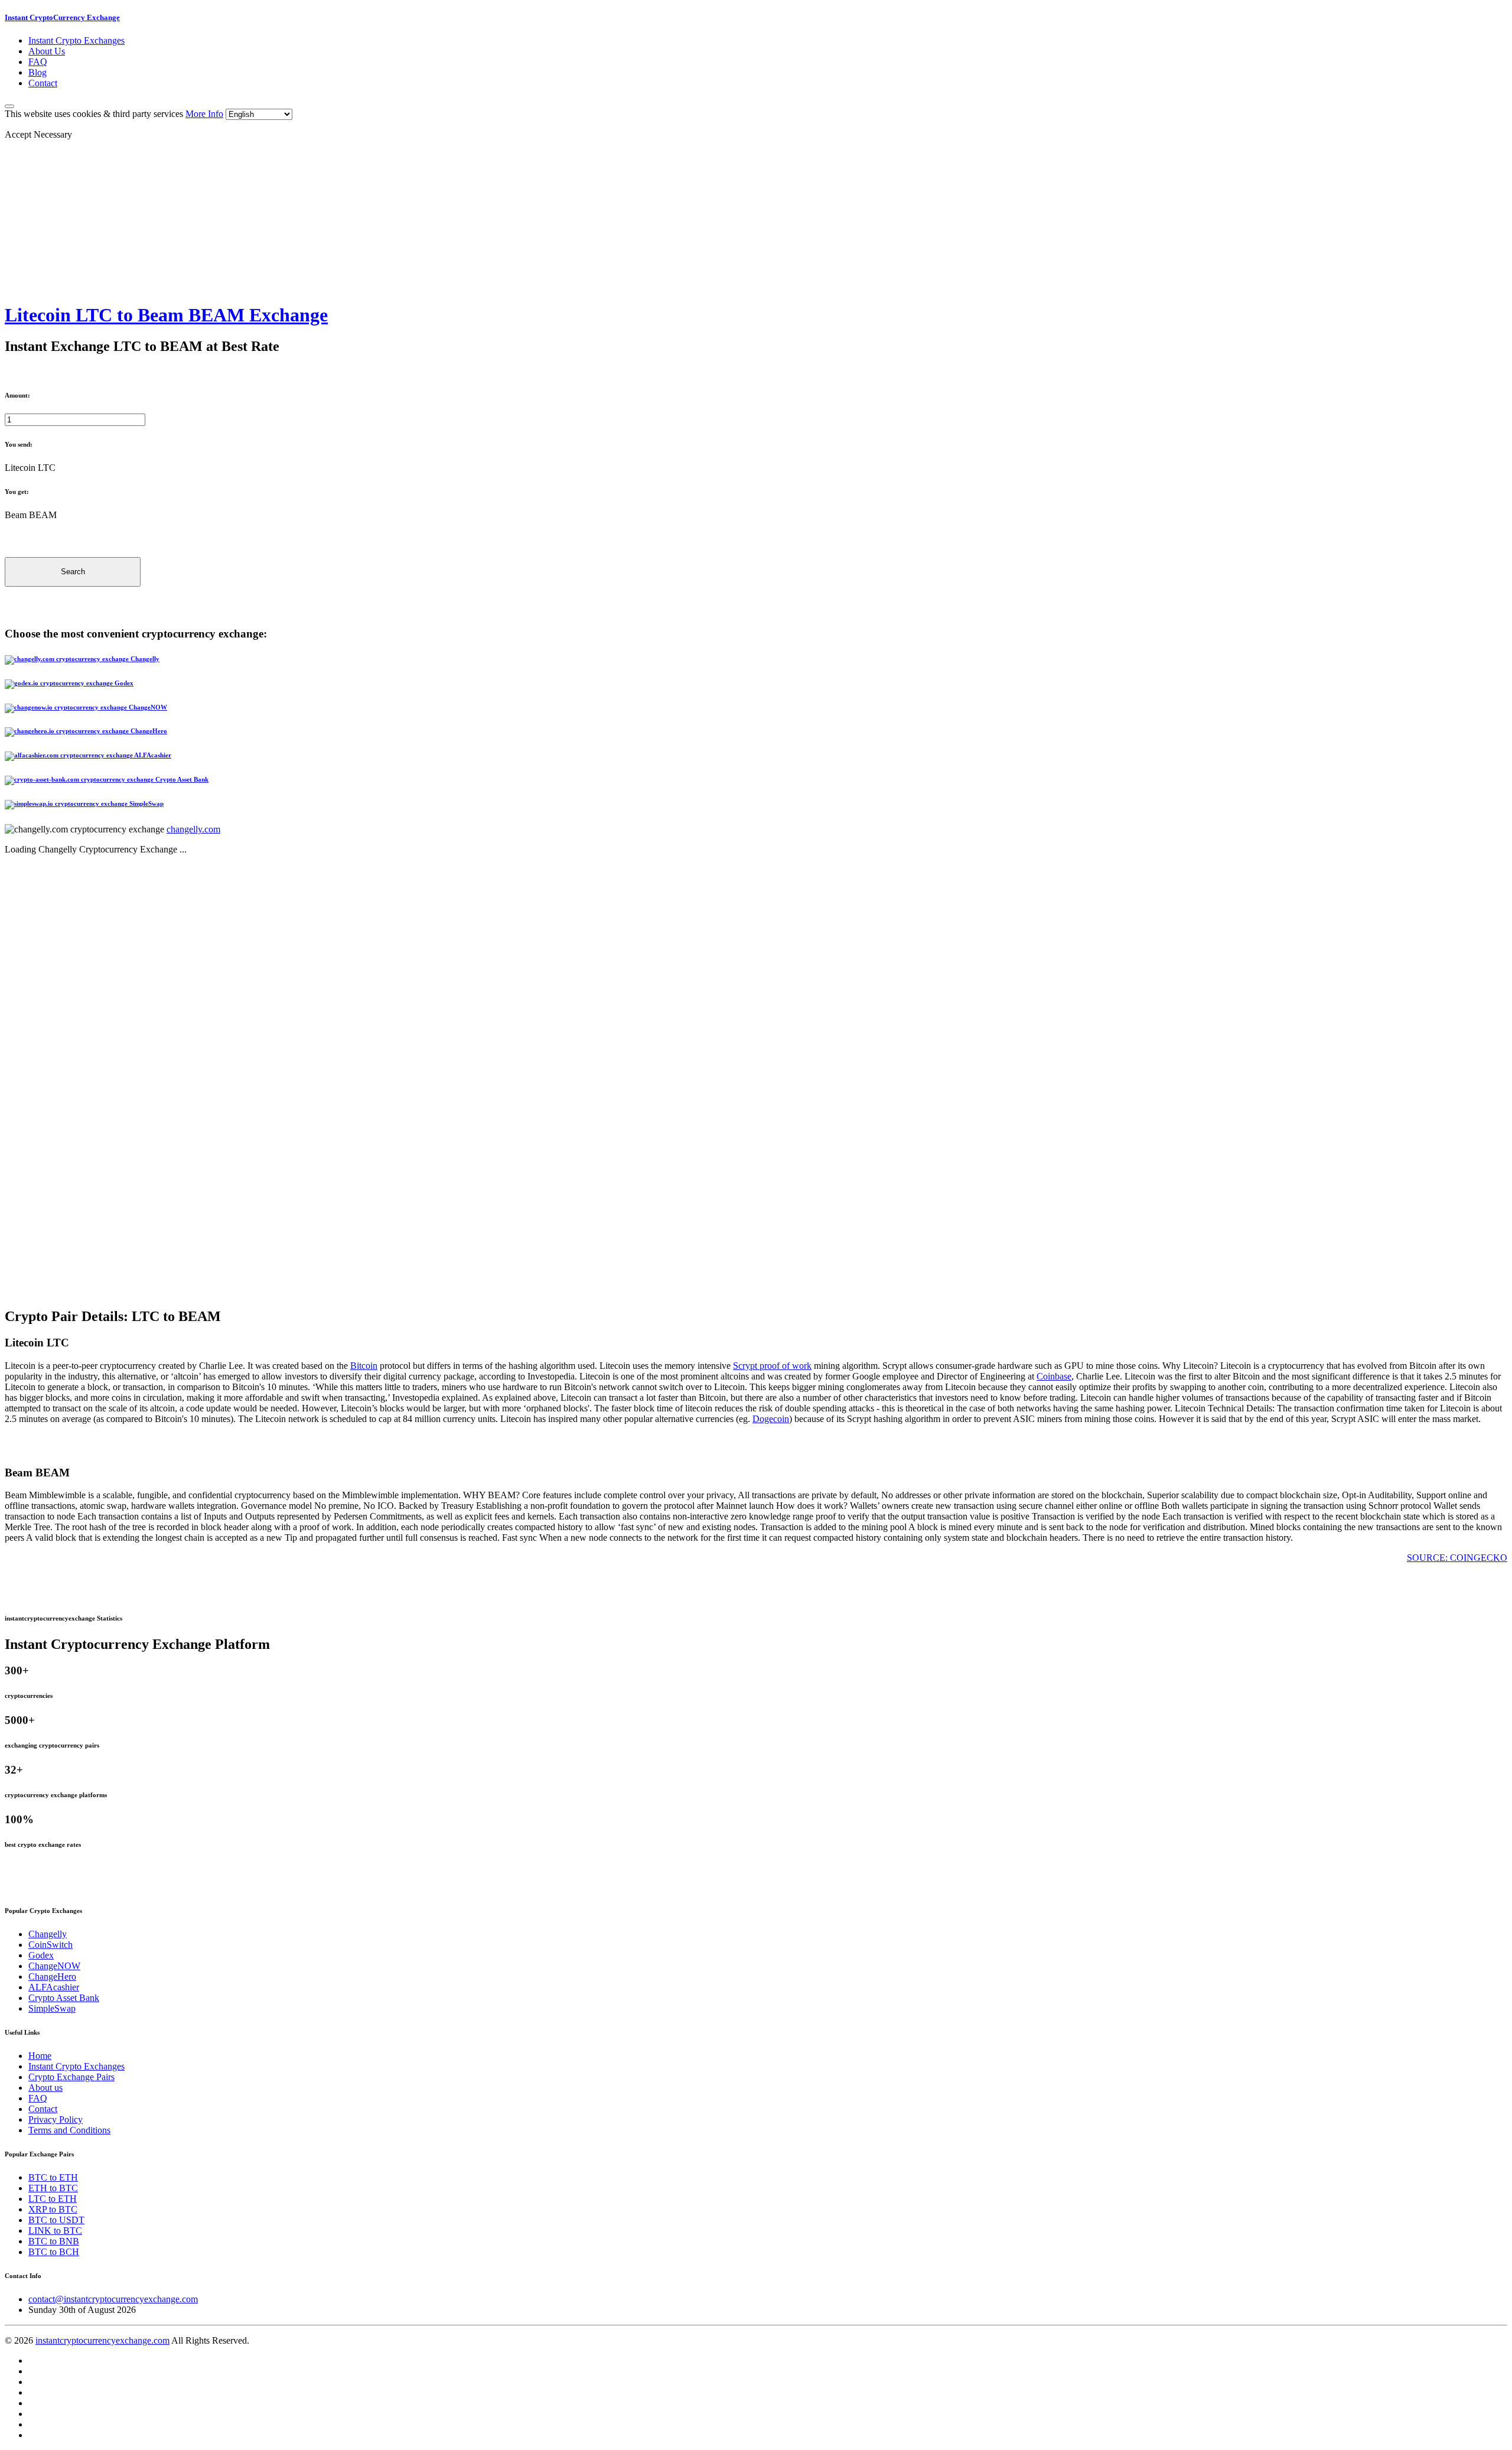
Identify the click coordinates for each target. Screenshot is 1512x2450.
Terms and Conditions (69, 2130)
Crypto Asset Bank (64, 1998)
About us (45, 2088)
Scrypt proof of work (772, 1366)
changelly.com (193, 829)
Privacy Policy (56, 2119)
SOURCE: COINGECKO (1457, 1558)
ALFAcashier (54, 1987)
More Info (204, 114)
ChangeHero (52, 1976)
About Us (47, 51)
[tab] (756, 660)
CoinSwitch (50, 1945)
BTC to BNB (54, 2241)
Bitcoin (364, 1366)
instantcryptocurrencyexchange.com (102, 2340)
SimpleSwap (52, 2008)
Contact (43, 83)
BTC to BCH (54, 2252)
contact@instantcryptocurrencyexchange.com (113, 2299)
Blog (38, 72)
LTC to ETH (53, 2199)
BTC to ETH (53, 2177)
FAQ (38, 62)
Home (40, 2056)
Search (73, 572)
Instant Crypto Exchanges (76, 40)
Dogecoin (771, 1419)
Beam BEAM (31, 515)
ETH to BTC (53, 2188)
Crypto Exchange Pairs (71, 2077)
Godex (41, 1955)
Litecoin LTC (30, 468)
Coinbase (1054, 1376)
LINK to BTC (55, 2231)
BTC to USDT (56, 2220)
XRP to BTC (53, 2209)
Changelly (48, 1934)
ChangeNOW (54, 1966)
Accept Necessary (38, 134)
